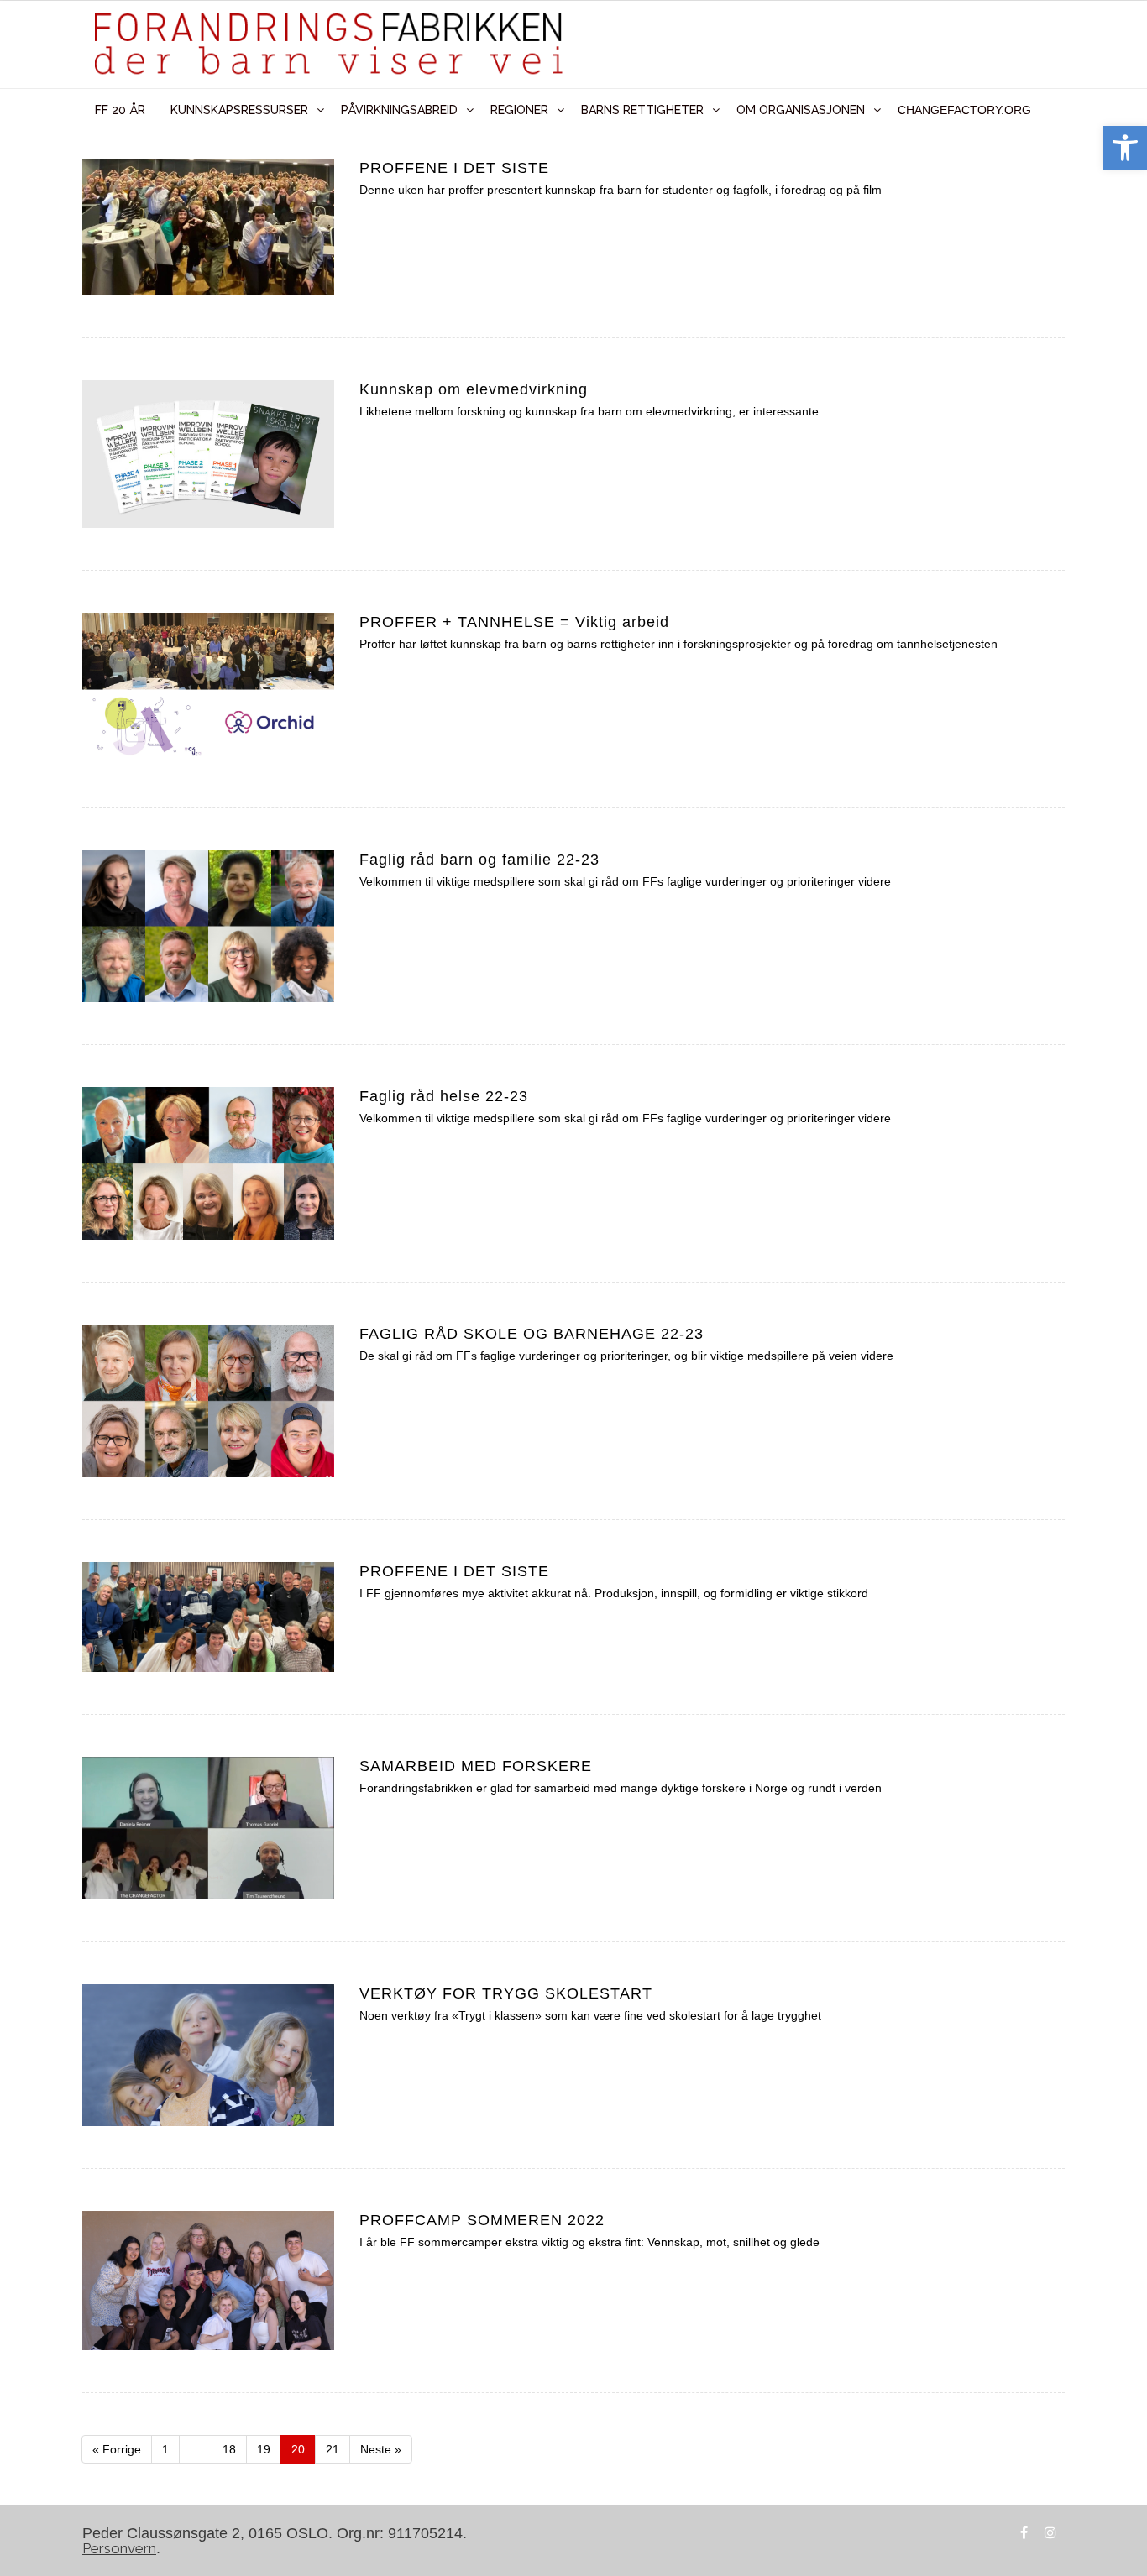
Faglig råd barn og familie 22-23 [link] (479, 860)
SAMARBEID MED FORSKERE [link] (476, 1766)
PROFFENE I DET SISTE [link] (454, 168)
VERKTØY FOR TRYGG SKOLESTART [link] (506, 1993)
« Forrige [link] (117, 2449)
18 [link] (235, 2445)
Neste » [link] (381, 2449)
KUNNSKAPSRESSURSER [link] (239, 110)
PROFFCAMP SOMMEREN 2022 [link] (482, 2220)
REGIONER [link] (519, 110)
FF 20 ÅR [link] (120, 110)
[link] (1125, 148)
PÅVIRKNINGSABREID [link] (399, 110)
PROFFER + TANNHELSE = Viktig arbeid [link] (514, 622)
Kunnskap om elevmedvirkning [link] (474, 389)
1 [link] (171, 2445)
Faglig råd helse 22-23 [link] (444, 1096)
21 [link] (338, 2445)
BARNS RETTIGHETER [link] (642, 110)
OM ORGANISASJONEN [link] (801, 110)
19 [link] (269, 2445)
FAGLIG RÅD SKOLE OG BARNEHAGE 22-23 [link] (532, 1334)
